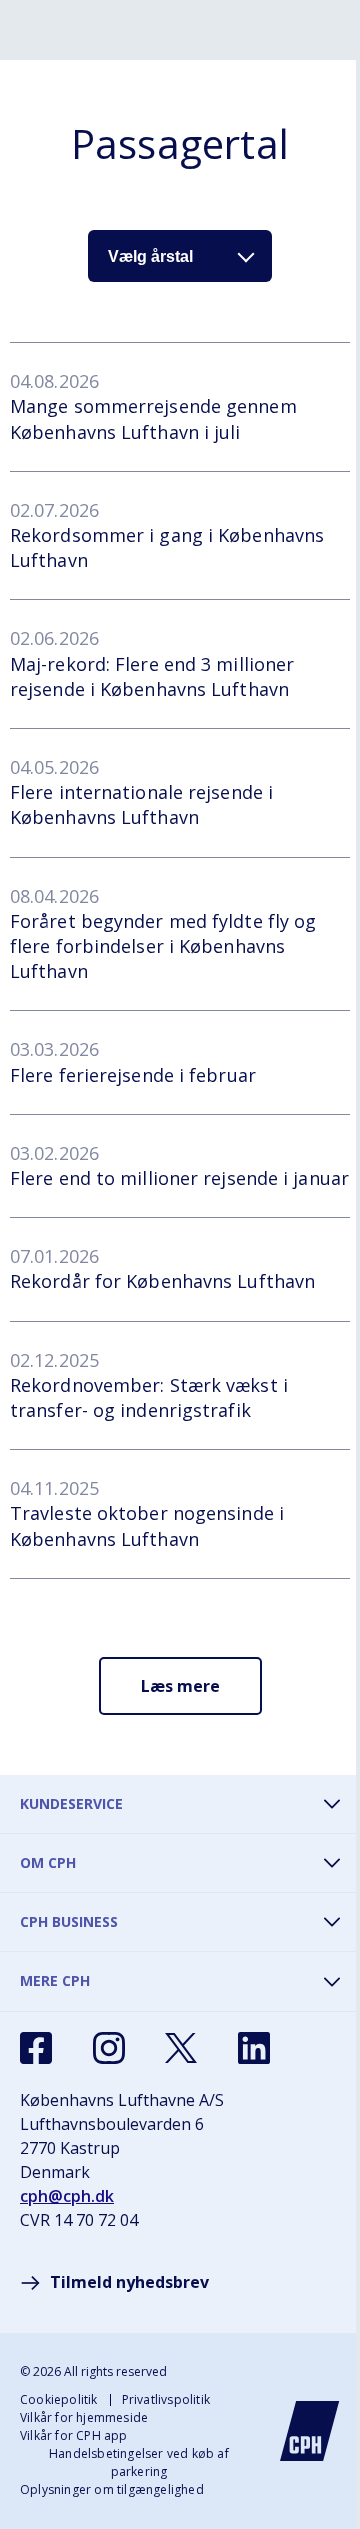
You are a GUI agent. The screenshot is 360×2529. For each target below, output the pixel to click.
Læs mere (180, 1686)
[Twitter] (181, 2048)
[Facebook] (36, 2048)
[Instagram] (109, 2048)
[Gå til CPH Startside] (310, 2431)
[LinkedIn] (254, 2048)
